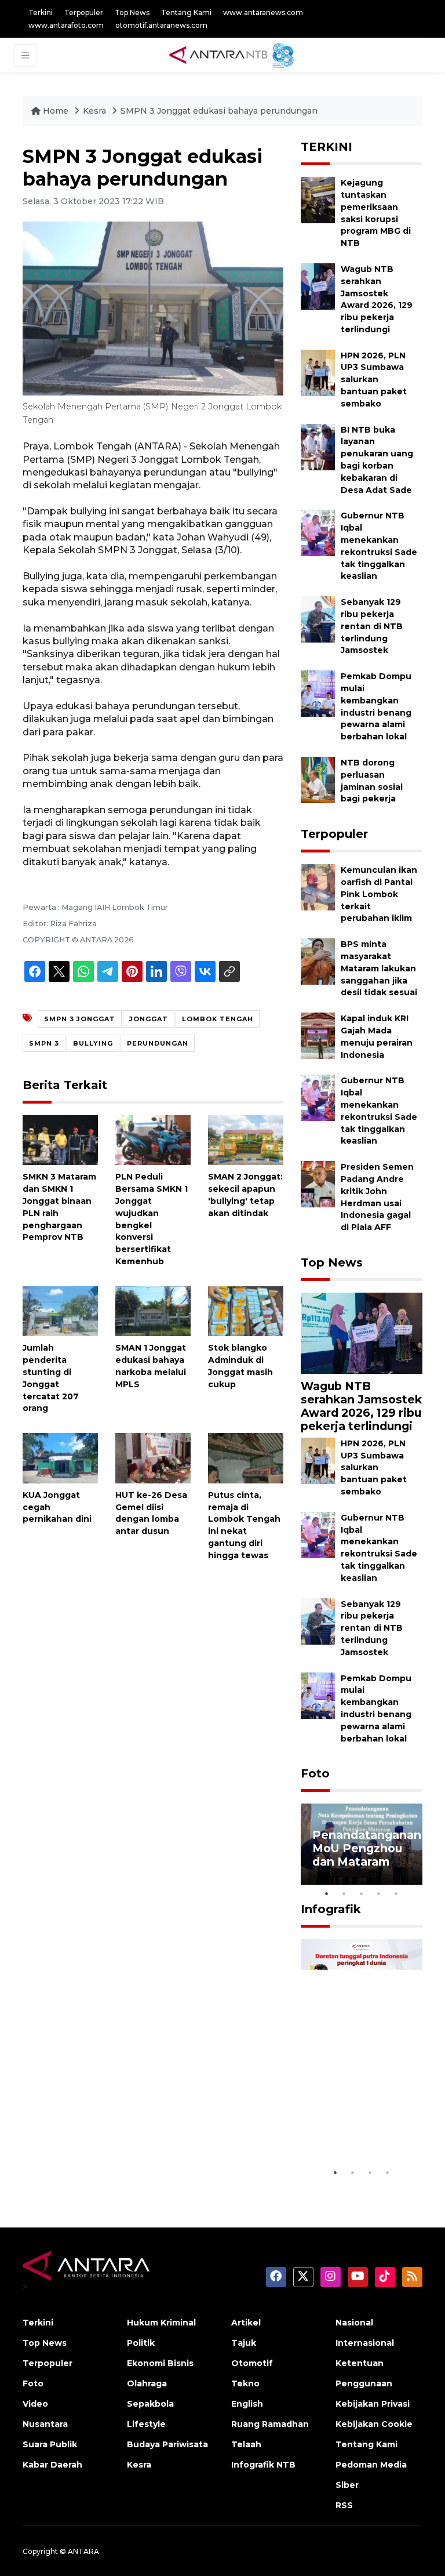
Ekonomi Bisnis (160, 2363)
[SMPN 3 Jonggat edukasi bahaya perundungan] (362, 1332)
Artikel (246, 2323)
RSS (344, 2505)
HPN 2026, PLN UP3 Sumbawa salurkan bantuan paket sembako (374, 380)
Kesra (94, 111)
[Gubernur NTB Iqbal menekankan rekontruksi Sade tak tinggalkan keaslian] (318, 533)
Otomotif (252, 2363)
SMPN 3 (44, 1043)
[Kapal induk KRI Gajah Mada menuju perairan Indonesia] (318, 1035)
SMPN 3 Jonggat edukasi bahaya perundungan (219, 111)
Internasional (365, 2343)
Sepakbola (150, 2404)
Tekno (245, 2383)
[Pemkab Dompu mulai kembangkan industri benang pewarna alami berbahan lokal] (318, 693)
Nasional (354, 2323)
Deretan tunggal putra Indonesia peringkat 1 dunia (360, 2119)
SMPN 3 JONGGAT (80, 1019)
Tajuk (244, 2343)
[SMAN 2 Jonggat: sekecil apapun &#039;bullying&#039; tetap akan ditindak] (246, 1139)
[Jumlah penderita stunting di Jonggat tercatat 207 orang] (60, 1310)
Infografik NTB (263, 2465)
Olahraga (147, 2383)
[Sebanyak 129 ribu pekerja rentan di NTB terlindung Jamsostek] (318, 618)
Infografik (331, 1909)
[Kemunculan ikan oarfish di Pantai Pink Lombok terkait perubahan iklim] (318, 886)
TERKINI (327, 147)
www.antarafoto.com (66, 25)
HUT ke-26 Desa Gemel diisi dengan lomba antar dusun (151, 1513)
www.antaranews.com (263, 12)
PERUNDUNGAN (158, 1043)
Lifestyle (146, 2424)
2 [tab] (344, 1893)
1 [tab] (327, 1893)
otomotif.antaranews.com (161, 25)
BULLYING (93, 1043)
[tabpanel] (362, 1844)
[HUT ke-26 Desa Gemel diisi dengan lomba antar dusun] (153, 1458)
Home (56, 111)
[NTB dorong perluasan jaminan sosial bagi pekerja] (318, 779)
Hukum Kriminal (161, 2323)
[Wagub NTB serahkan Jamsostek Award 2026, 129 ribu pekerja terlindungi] (318, 286)
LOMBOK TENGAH (218, 1019)
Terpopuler (84, 12)
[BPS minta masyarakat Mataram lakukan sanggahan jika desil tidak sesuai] (318, 961)
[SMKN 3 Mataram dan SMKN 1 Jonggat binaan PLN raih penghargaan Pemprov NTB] (60, 1139)
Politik (141, 2343)
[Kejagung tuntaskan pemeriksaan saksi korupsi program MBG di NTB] (318, 199)
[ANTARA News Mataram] (234, 55)
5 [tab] (396, 1893)
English (247, 2404)
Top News (132, 12)
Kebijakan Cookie (374, 2424)
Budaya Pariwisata (167, 2444)
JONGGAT (149, 1019)
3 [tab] (362, 1893)
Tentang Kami (186, 12)
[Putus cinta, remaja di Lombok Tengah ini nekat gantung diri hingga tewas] (246, 1458)
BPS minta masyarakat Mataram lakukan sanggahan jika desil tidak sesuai (379, 968)
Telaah (246, 2444)
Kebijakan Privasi (373, 2404)
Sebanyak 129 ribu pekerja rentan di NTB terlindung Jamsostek (372, 626)
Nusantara (45, 2424)
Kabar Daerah (52, 2465)
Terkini (41, 12)
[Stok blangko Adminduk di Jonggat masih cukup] (246, 1310)
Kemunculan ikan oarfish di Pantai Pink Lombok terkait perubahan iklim (379, 894)
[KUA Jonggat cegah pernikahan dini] (60, 1458)
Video (35, 2404)
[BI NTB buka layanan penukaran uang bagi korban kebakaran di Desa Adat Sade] (318, 446)
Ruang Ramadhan (270, 2424)
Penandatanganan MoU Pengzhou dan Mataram (367, 1848)
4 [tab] (379, 1893)
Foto (315, 1773)
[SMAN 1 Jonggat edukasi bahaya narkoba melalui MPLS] (153, 1310)
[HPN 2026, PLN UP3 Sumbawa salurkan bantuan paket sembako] (318, 372)
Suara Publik (50, 2444)
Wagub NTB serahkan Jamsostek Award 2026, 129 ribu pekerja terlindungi (361, 1406)
